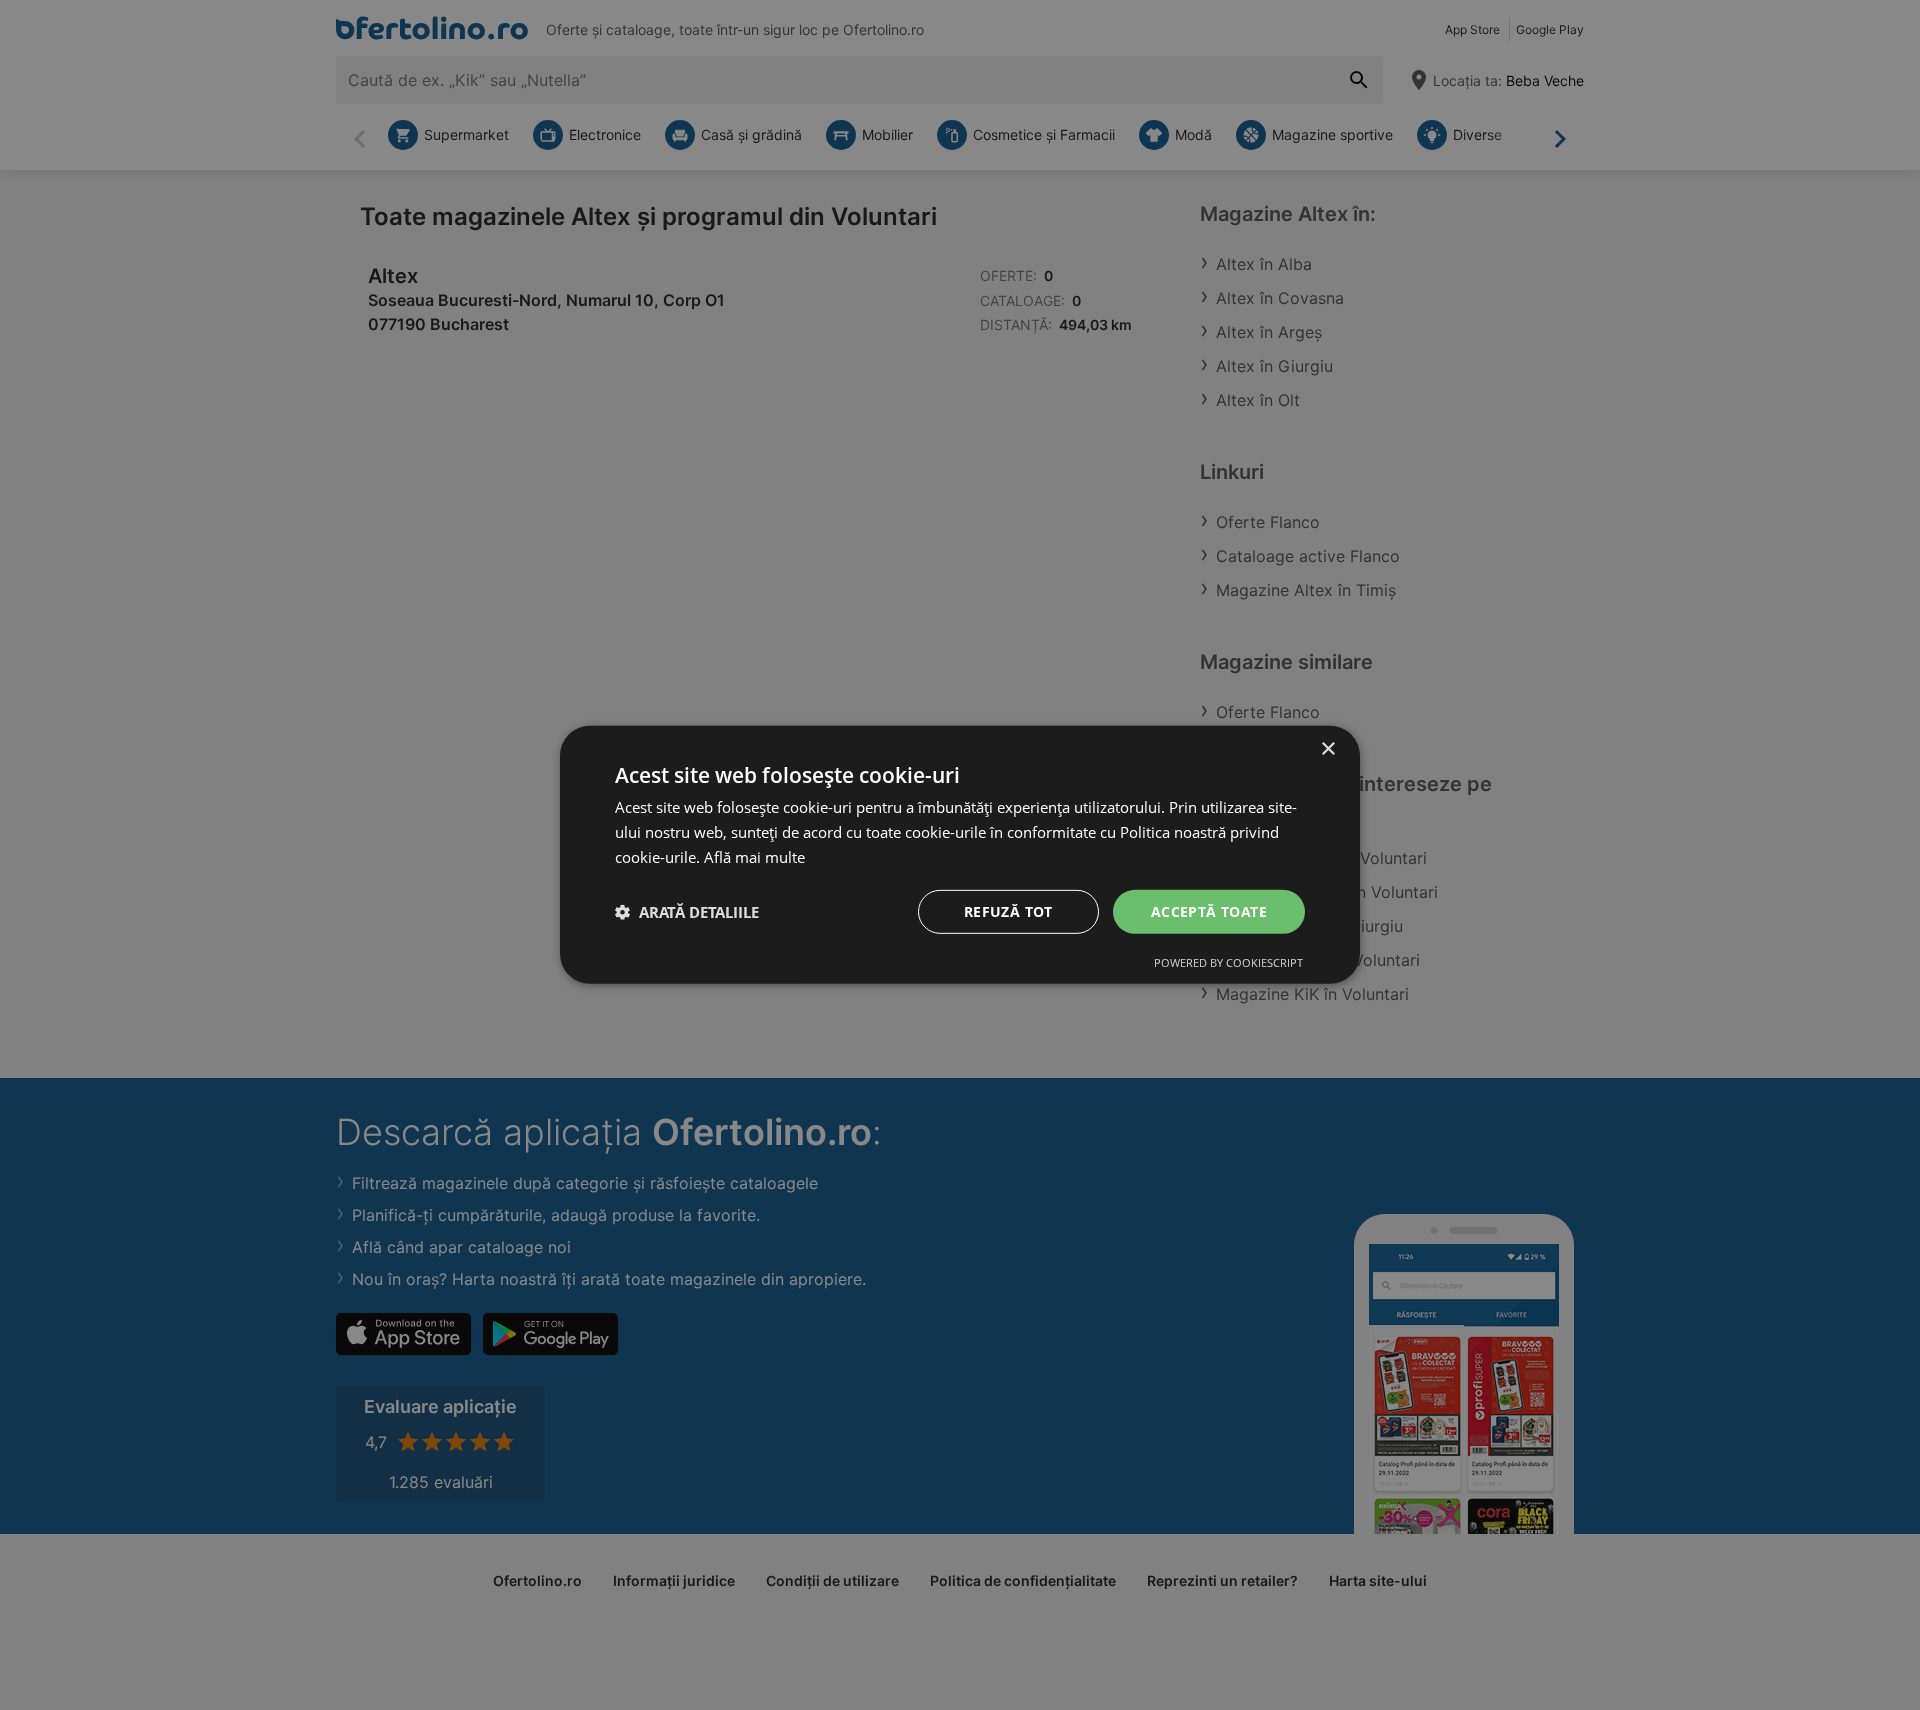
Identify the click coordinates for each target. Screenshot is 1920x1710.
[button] (687, 912)
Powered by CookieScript (1228, 962)
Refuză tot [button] (1008, 910)
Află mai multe (754, 857)
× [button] (1327, 749)
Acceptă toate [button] (1209, 910)
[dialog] (960, 855)
